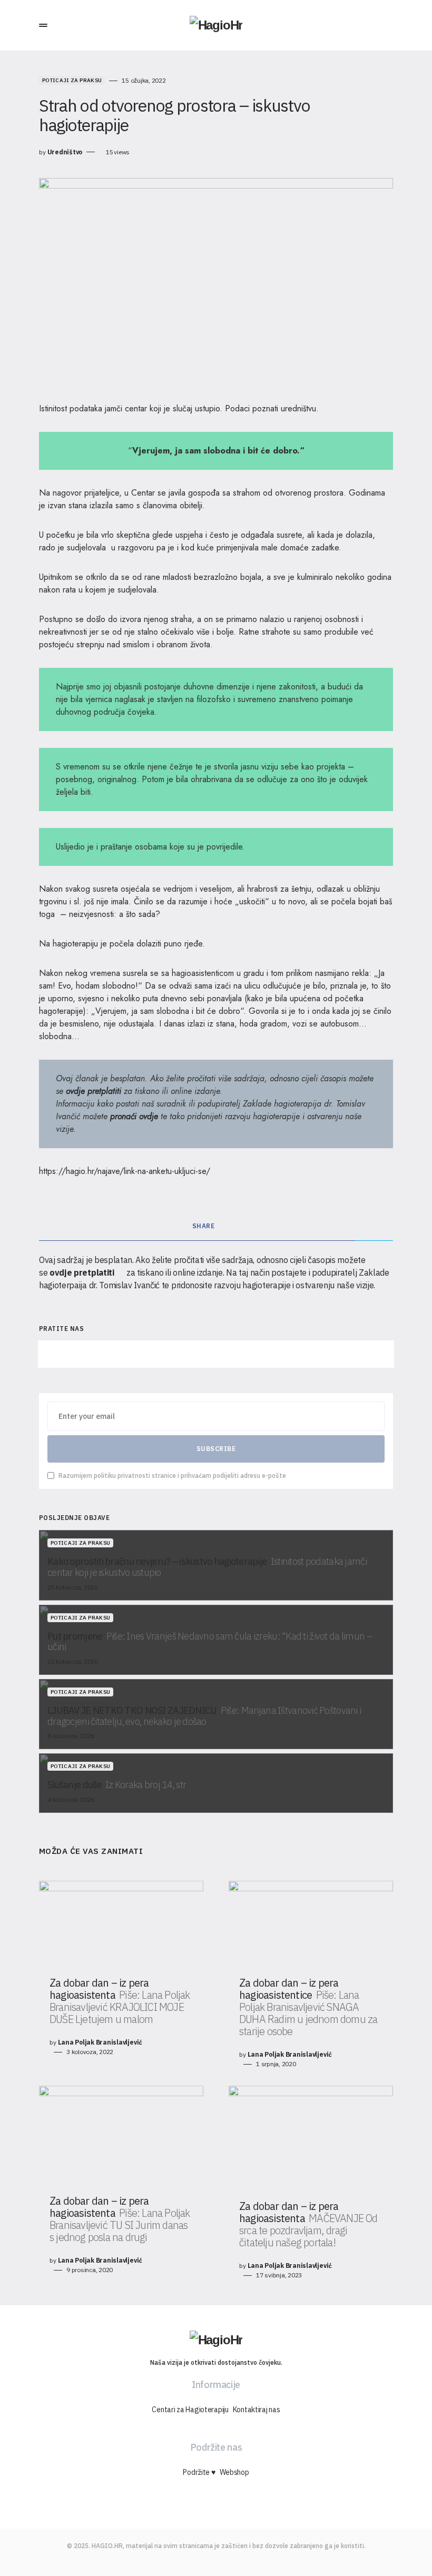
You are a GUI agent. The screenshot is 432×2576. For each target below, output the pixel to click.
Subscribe (216, 1449)
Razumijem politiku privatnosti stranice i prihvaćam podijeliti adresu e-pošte (172, 1475)
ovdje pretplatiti (94, 1091)
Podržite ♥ (199, 2472)
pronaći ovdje (134, 1116)
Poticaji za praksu (72, 80)
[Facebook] (101, 1354)
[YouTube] (331, 1354)
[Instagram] (216, 1354)
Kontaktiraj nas (257, 2410)
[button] (43, 25)
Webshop (234, 2472)
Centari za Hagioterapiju (190, 2410)
